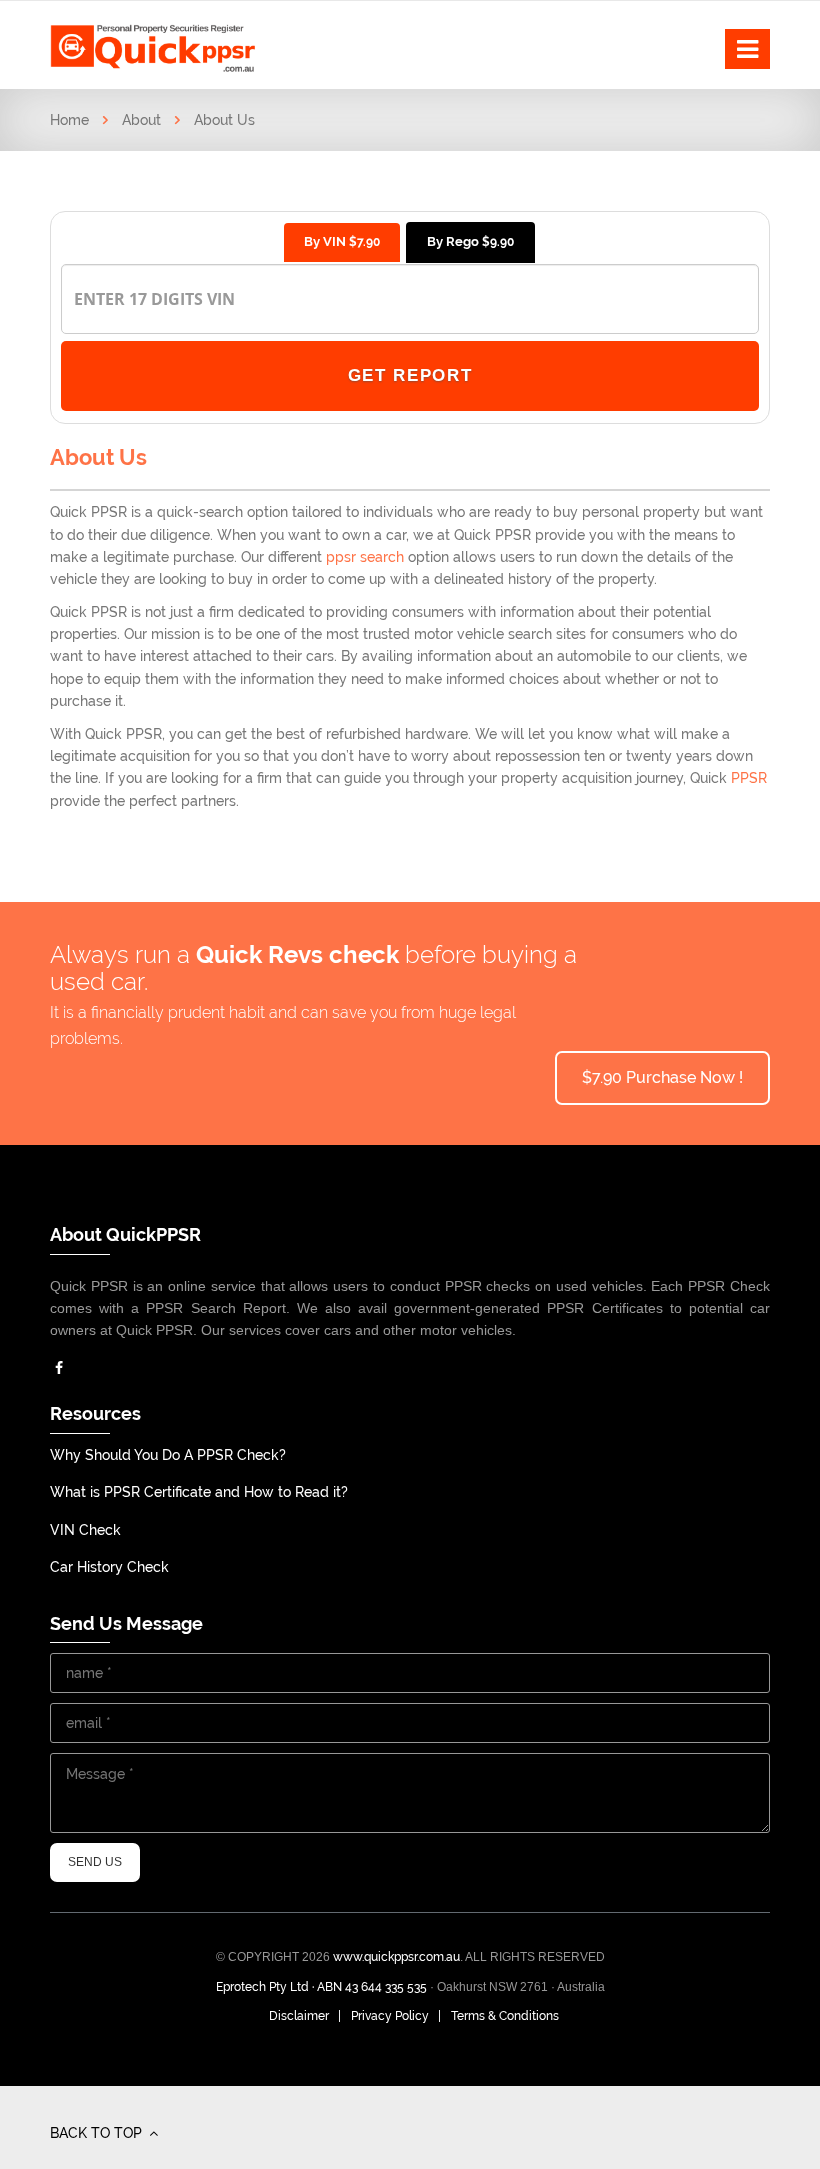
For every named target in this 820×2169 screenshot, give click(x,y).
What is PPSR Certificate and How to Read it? (199, 1492)
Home (69, 120)
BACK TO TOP (98, 2133)
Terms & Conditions (505, 2016)
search (380, 557)
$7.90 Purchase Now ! (662, 1077)
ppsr (341, 557)
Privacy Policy (390, 2016)
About (141, 120)
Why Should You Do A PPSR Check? (168, 1455)
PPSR (749, 778)
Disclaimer (299, 2016)
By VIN (342, 241)
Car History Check (109, 1567)
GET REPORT (410, 375)
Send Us (95, 1862)
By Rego (470, 241)
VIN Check (85, 1530)
